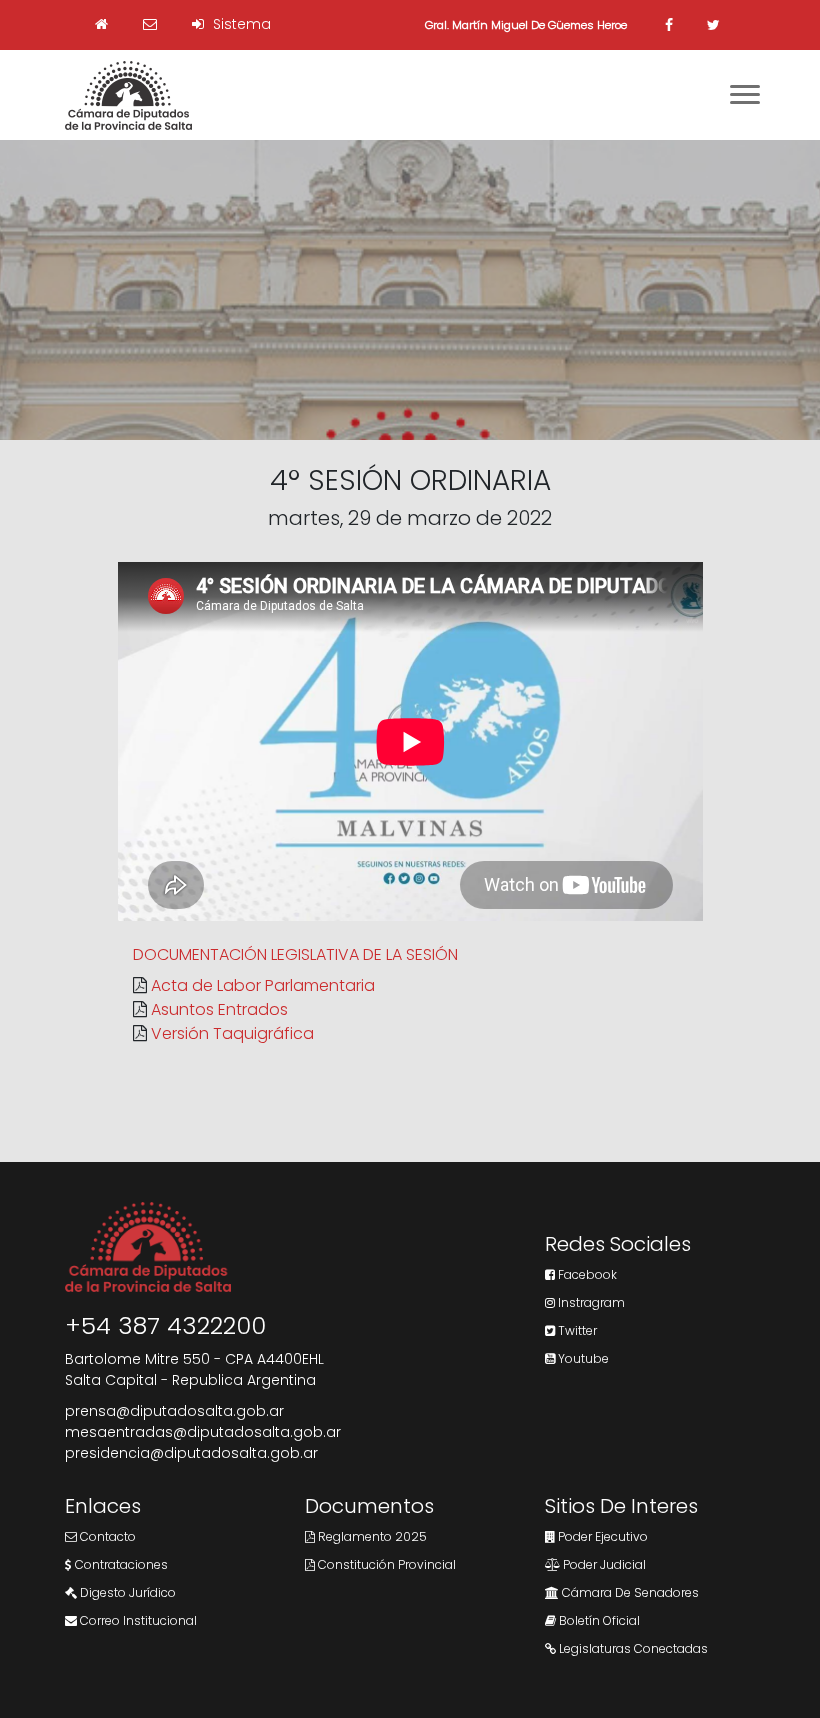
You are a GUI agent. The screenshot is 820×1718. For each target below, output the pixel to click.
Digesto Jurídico (126, 1592)
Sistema (240, 24)
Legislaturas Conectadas (632, 1648)
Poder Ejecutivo (601, 1536)
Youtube (582, 1358)
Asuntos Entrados (219, 1009)
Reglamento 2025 (371, 1536)
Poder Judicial (603, 1564)
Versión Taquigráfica (232, 1033)
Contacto (106, 1536)
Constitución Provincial (385, 1564)
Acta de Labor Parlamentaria (263, 985)
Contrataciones (120, 1564)
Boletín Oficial (598, 1620)
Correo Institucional (137, 1620)
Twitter (576, 1330)
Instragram (590, 1302)
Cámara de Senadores (629, 1592)
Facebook (586, 1274)
